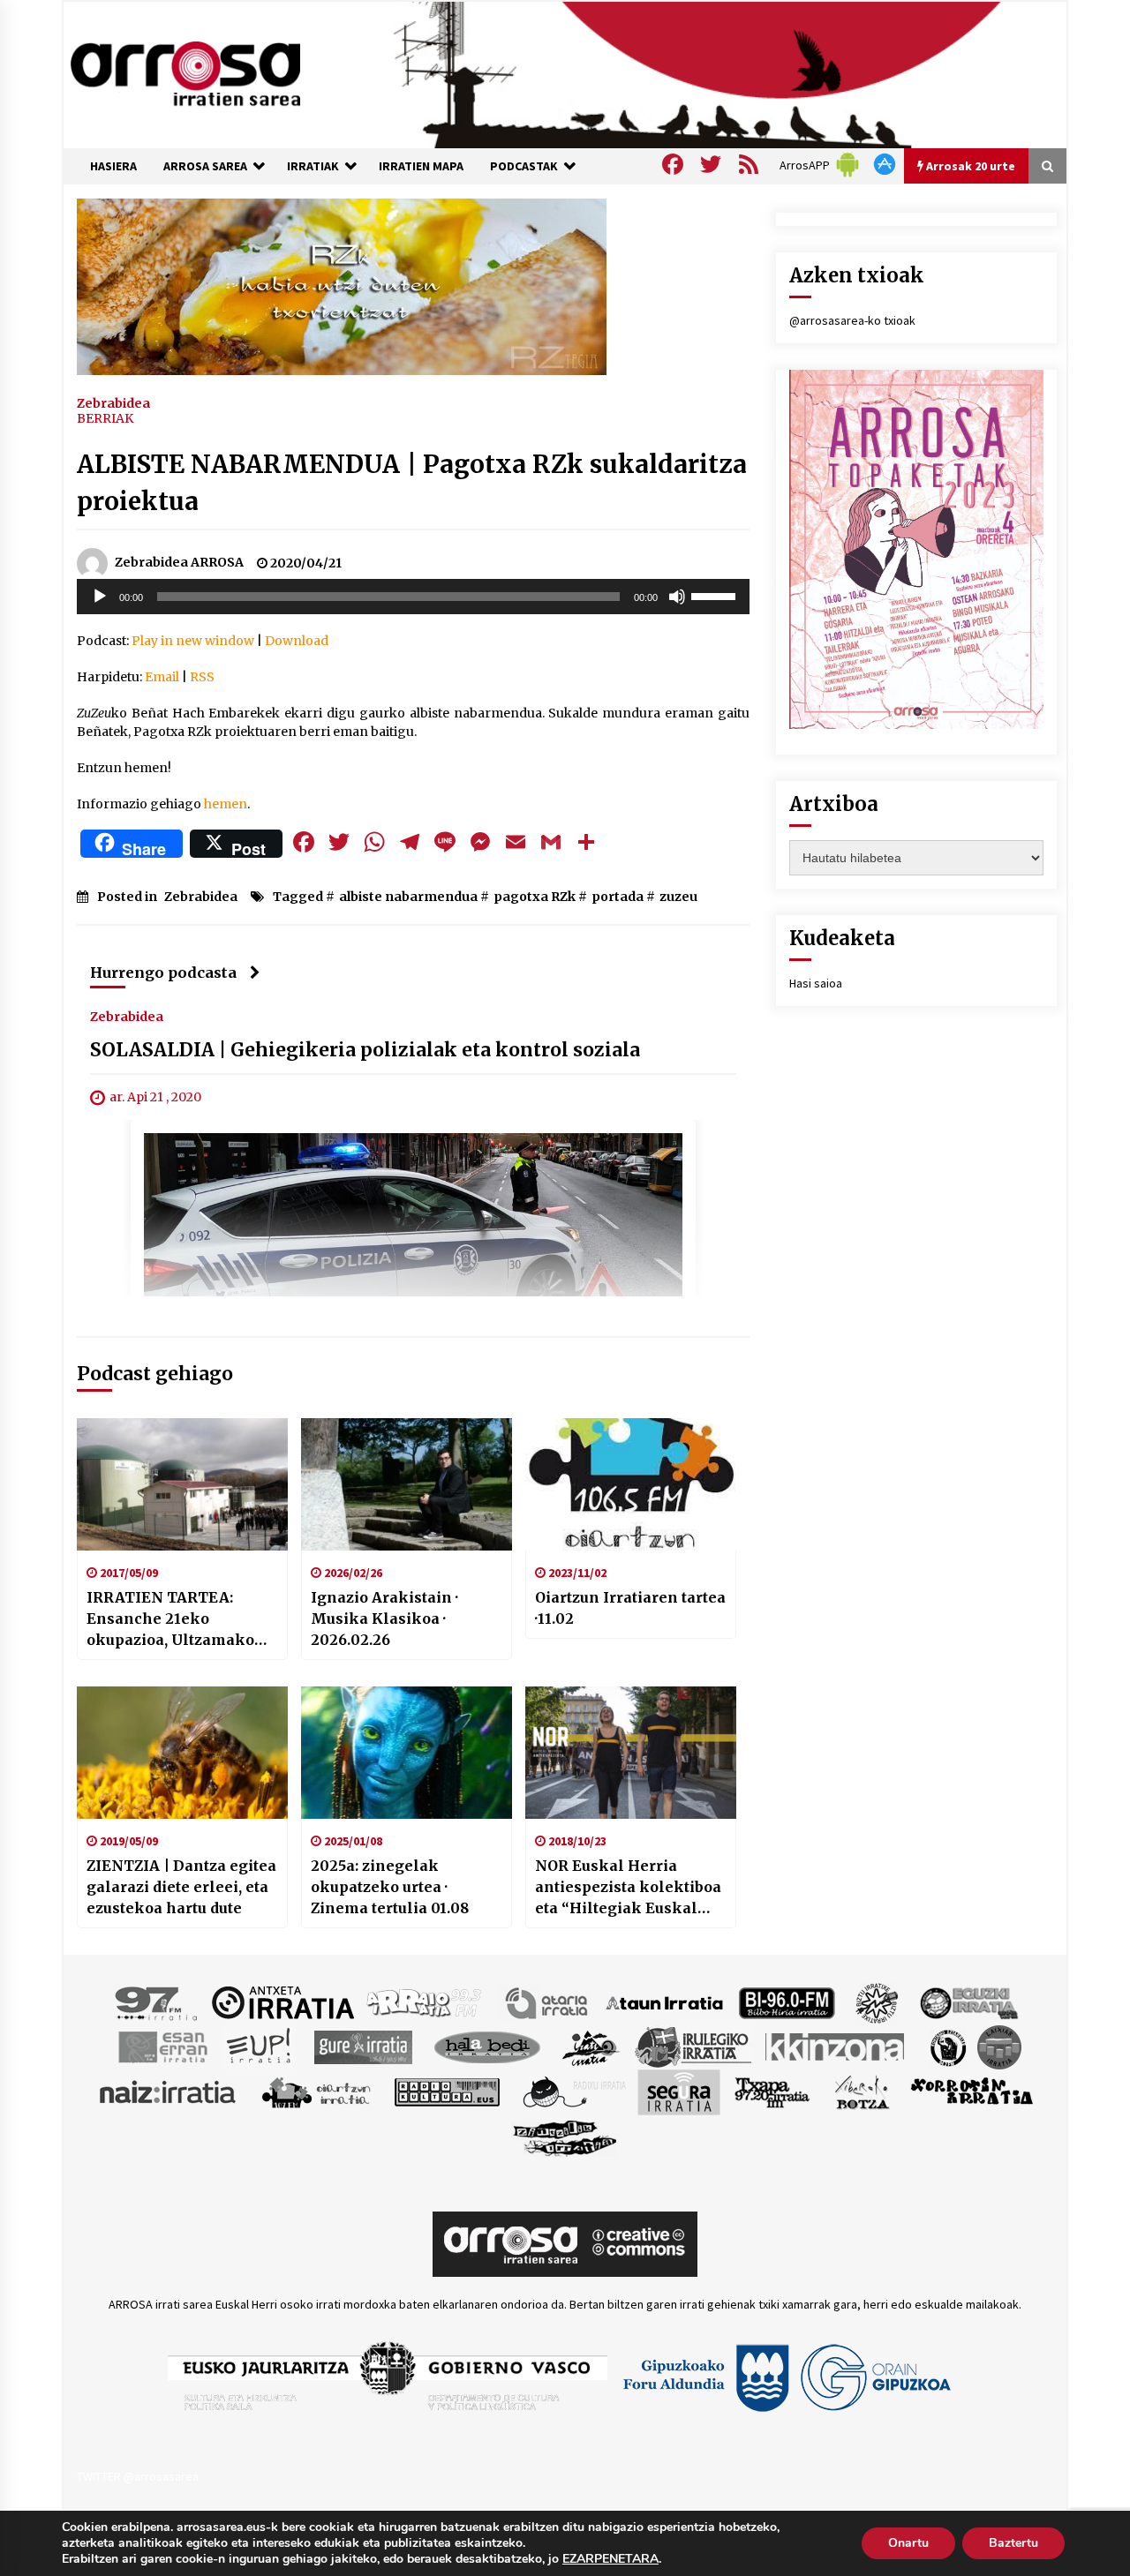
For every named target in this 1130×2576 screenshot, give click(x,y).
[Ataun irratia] (665, 2001)
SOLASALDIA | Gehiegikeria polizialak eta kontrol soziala (365, 1050)
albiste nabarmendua (408, 897)
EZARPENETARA (610, 2559)
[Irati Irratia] (591, 2046)
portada (618, 897)
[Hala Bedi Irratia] (487, 2046)
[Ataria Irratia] (548, 2001)
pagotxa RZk (535, 897)
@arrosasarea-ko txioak (852, 320)
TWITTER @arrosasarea (138, 2476)
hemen (224, 804)
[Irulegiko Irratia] (693, 2046)
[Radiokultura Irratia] (447, 2091)
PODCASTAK (524, 166)
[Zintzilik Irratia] (565, 2136)
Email (162, 677)
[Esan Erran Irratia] (162, 2046)
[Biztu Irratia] (877, 2001)
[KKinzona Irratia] (836, 2046)
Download (297, 641)
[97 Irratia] (157, 2001)
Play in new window (193, 641)
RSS (202, 677)
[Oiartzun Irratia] (316, 2091)
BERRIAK (105, 418)
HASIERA (113, 166)
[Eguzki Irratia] (968, 2001)
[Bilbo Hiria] (787, 2001)
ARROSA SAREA (205, 166)
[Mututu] (677, 597)
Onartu (908, 2543)
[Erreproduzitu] (100, 597)
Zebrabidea (113, 402)
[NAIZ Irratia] (169, 2091)
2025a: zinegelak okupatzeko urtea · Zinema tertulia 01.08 (390, 1887)
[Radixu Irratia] (573, 2091)
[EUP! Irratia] (260, 2046)
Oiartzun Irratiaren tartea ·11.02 (630, 1608)
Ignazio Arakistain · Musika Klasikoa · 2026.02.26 (384, 1618)
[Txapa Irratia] (772, 2091)
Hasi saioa (816, 983)
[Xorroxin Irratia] (972, 2091)
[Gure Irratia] (363, 2046)
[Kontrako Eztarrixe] (947, 2046)
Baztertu (1013, 2543)
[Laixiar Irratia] (999, 2046)
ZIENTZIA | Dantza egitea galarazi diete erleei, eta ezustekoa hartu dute (181, 1887)
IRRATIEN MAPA (421, 166)
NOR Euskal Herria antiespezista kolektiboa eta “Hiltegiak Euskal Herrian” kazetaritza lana (628, 1888)
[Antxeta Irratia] (283, 2001)
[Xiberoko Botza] (861, 2091)
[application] (413, 597)
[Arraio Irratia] (425, 2001)
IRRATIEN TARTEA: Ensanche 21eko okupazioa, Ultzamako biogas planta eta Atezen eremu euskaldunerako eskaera (179, 1619)
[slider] (716, 595)
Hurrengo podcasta (163, 973)
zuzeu (678, 897)
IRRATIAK (313, 166)
